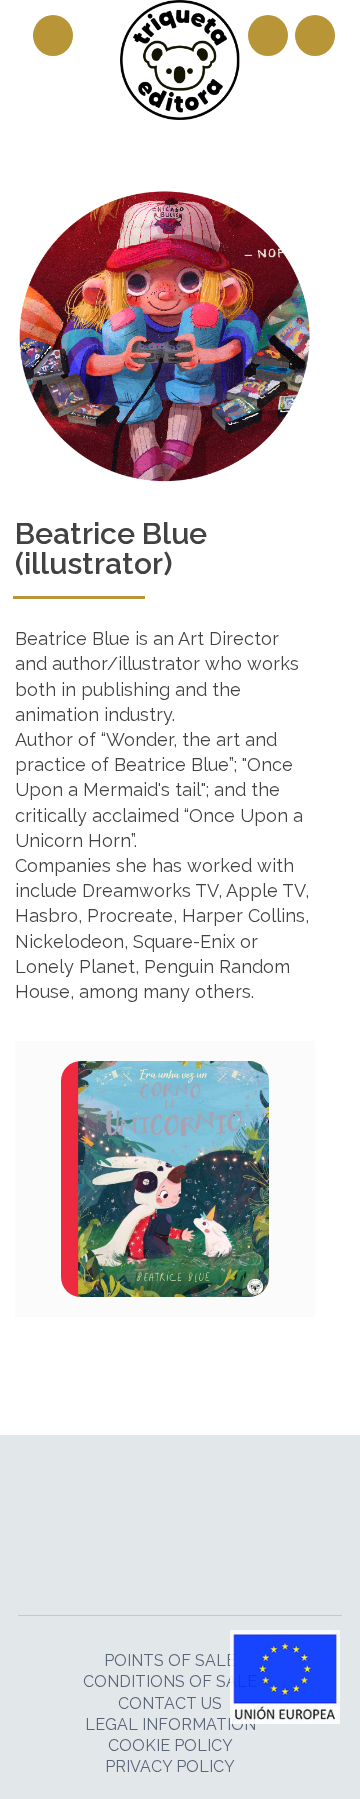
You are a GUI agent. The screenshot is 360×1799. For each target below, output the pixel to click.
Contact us (170, 1703)
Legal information (170, 1724)
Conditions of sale (170, 1681)
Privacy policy (170, 1766)
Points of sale (170, 1660)
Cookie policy (170, 1745)
